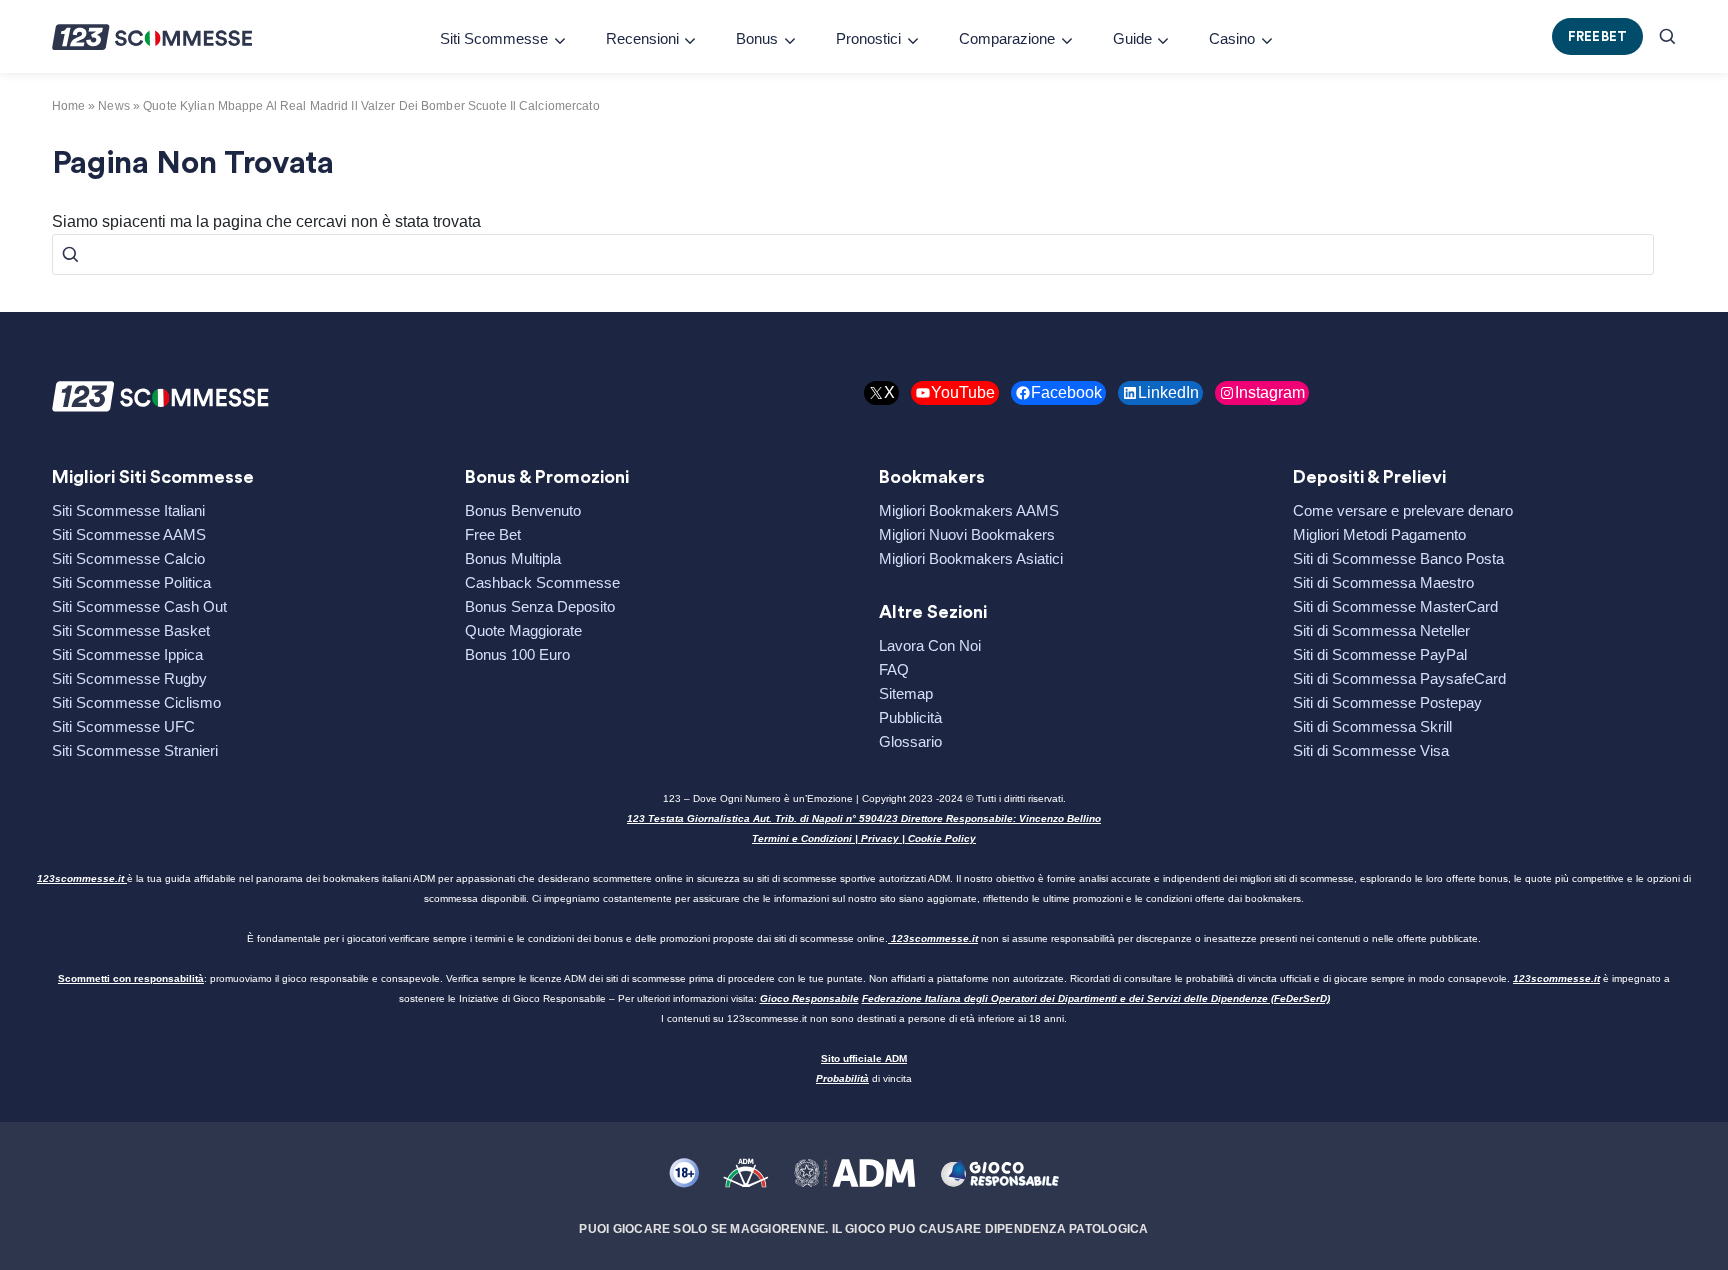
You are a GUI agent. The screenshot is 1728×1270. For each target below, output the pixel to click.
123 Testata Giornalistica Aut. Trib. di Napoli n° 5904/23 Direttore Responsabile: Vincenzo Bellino (864, 818)
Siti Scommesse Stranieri (135, 750)
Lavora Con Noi (930, 645)
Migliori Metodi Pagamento (1379, 534)
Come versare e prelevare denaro (1403, 510)
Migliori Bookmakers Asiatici (971, 558)
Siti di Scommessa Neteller (1381, 630)
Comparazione (1007, 38)
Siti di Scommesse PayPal (1380, 654)
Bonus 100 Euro (517, 654)
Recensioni (642, 38)
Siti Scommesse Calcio (128, 558)
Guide (1132, 38)
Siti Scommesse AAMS (129, 534)
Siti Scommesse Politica (131, 582)
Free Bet (493, 534)
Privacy (880, 838)
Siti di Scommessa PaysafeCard (1399, 678)
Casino (1232, 38)
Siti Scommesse (494, 38)
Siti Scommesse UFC (123, 726)
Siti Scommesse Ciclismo (136, 702)
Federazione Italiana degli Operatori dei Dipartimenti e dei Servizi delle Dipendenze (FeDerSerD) (1096, 998)
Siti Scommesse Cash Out (139, 606)
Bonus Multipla (513, 558)
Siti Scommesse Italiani (128, 510)
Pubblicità (910, 717)
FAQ (894, 669)
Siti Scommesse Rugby (129, 678)
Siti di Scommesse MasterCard (1395, 606)
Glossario (910, 741)
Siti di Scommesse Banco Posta (1398, 558)
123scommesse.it (80, 878)
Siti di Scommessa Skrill (1372, 726)
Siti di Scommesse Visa (1371, 750)
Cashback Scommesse (542, 582)
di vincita (864, 1078)
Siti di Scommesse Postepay (1387, 702)
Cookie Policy (942, 838)
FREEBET (1598, 36)
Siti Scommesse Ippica (127, 654)
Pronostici (868, 38)
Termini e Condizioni (802, 838)
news (113, 106)
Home (68, 106)
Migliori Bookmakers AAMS (969, 510)
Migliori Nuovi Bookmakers (967, 534)
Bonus (757, 38)
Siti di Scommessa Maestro (1383, 582)
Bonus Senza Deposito (540, 606)
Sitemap (906, 693)
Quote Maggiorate (523, 630)
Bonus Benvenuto (523, 510)
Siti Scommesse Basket (131, 630)
